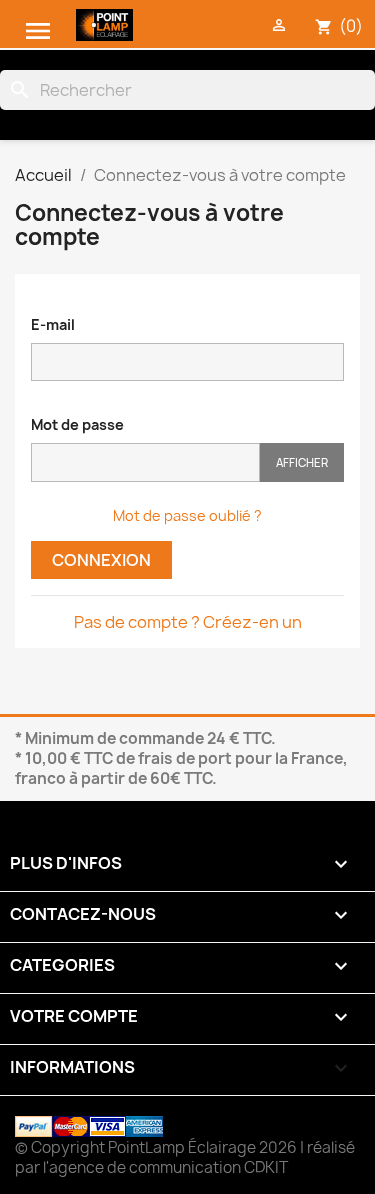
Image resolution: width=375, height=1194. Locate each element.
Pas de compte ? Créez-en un (188, 622)
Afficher (302, 462)
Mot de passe (77, 424)
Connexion (101, 560)
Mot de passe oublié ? (187, 515)
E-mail (53, 324)
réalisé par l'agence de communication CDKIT (185, 1157)
